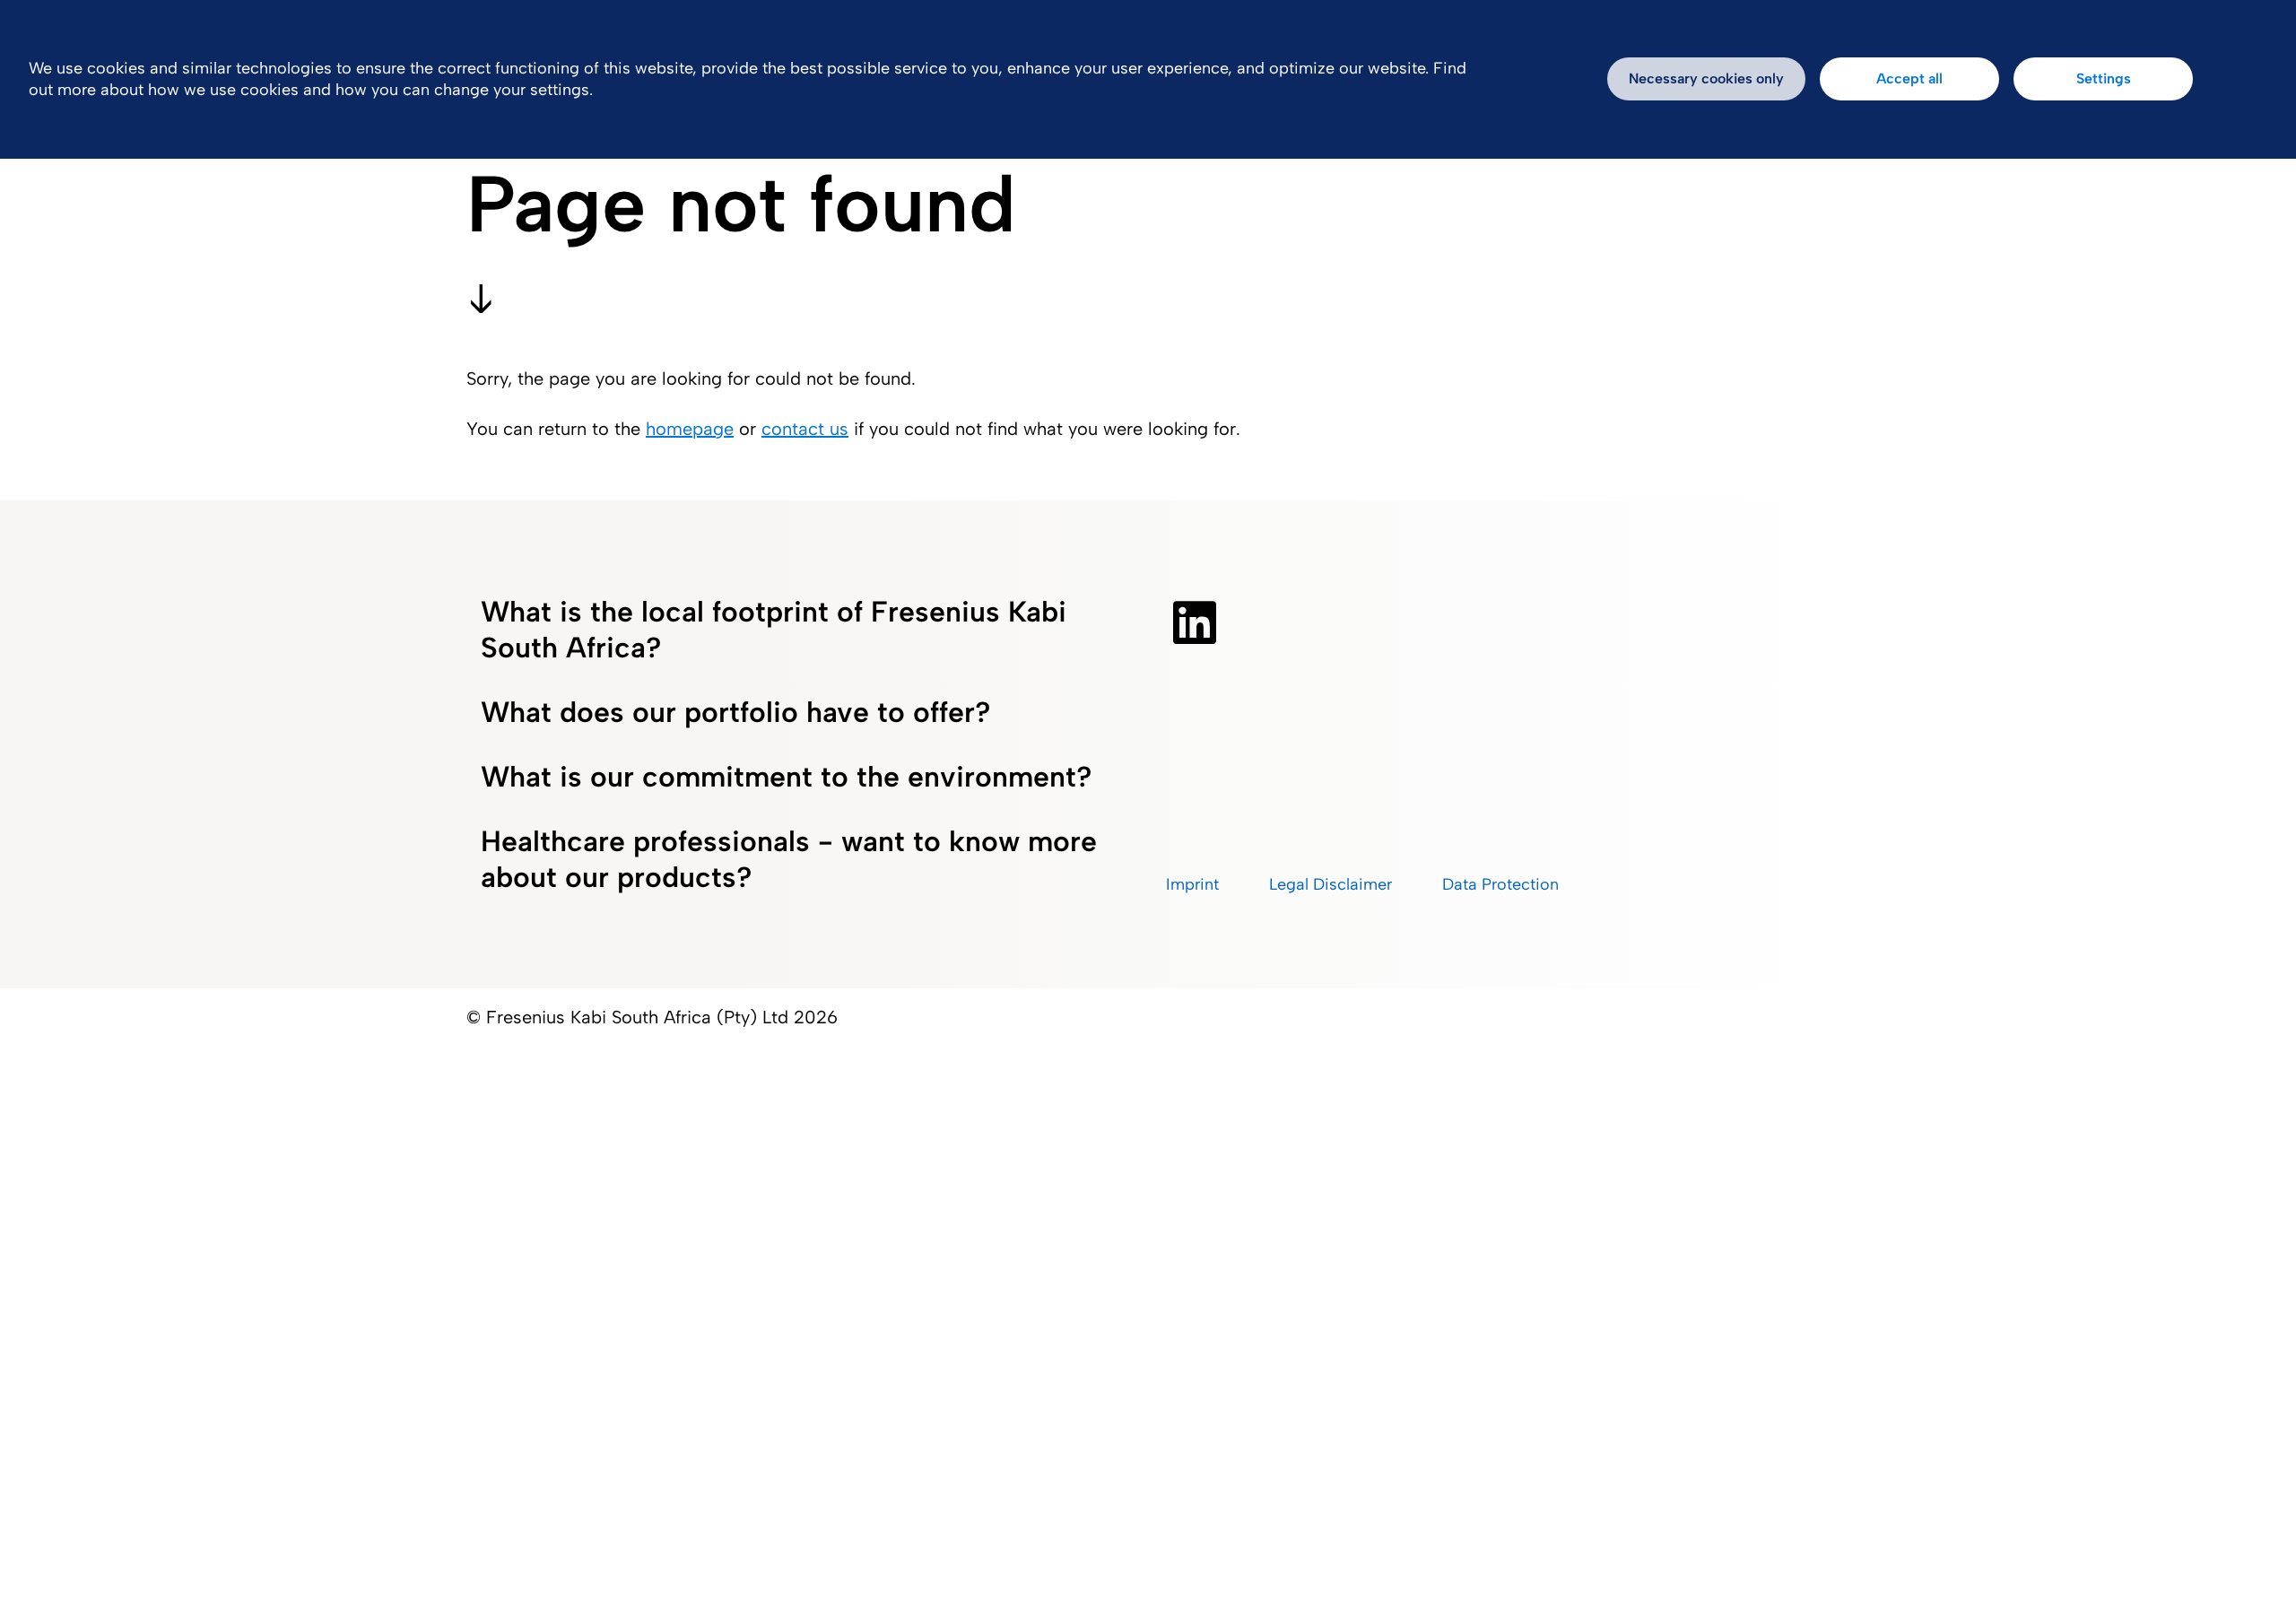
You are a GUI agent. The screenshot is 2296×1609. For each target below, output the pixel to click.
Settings (2104, 78)
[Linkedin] (1195, 622)
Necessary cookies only (1706, 78)
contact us (805, 429)
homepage (690, 429)
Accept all (1909, 78)
